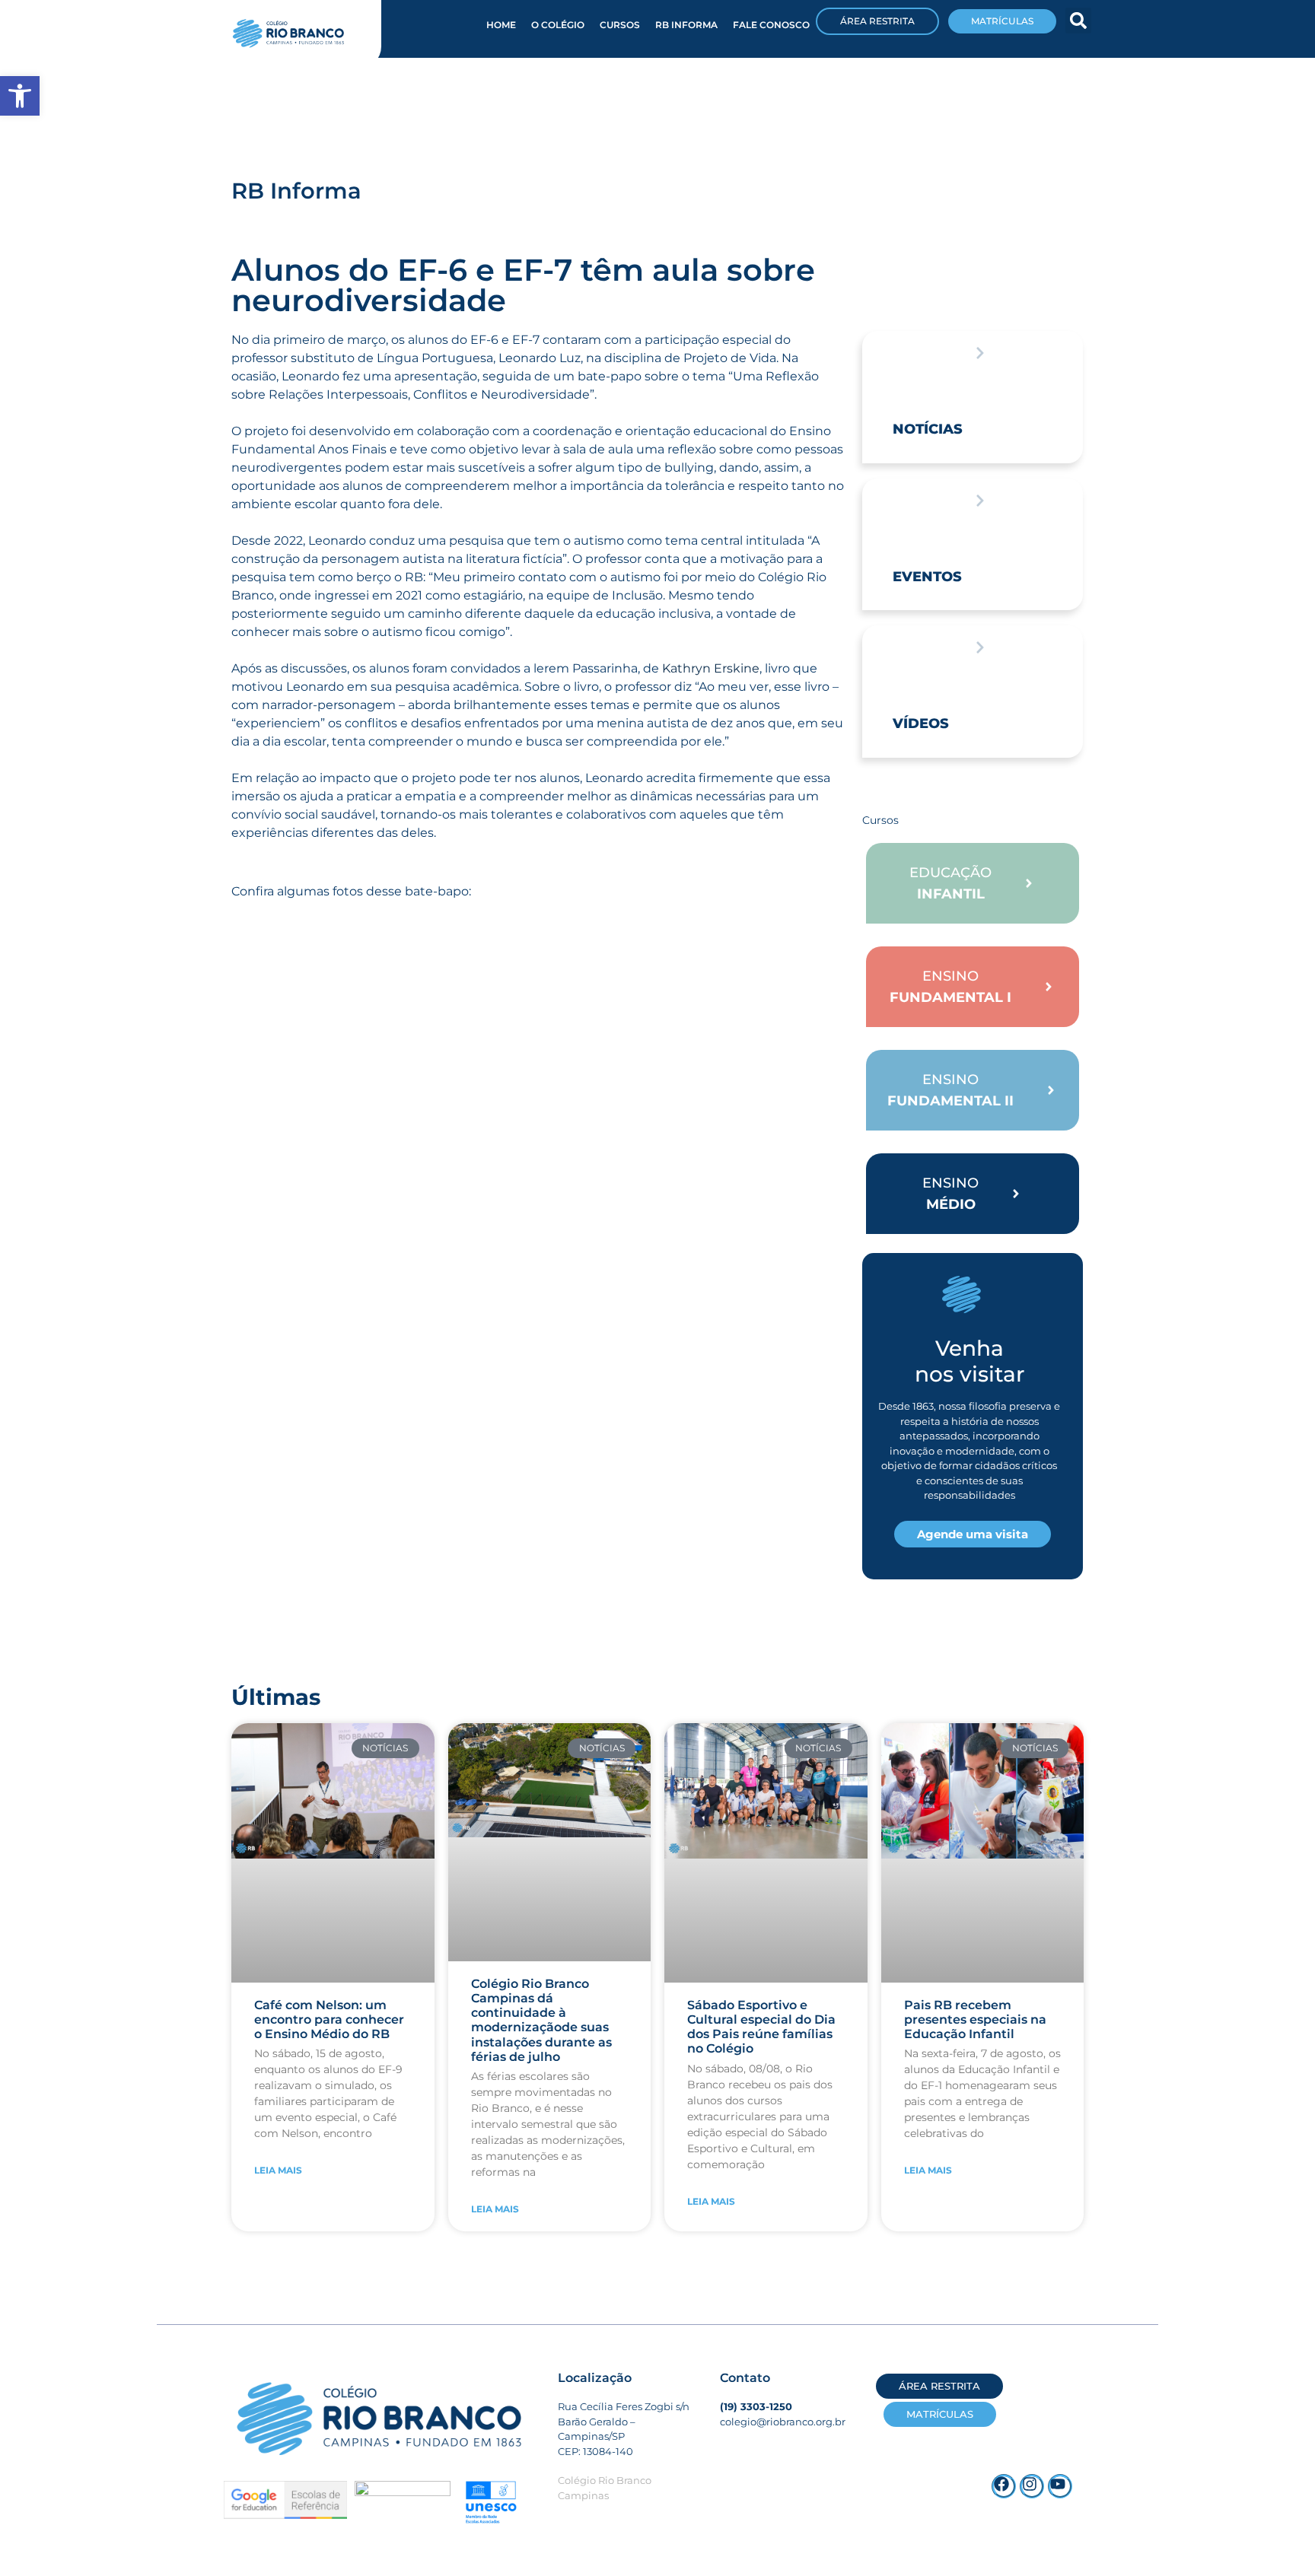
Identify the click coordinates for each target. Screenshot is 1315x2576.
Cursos (620, 25)
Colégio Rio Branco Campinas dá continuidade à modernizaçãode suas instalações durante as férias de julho (541, 2020)
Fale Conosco (771, 25)
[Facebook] (1004, 2486)
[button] (1078, 21)
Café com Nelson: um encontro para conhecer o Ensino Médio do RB (329, 2019)
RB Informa (686, 25)
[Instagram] (1032, 2486)
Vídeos (921, 724)
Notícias (928, 429)
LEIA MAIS (278, 2170)
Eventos (927, 577)
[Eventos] (980, 501)
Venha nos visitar (970, 1361)
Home (501, 25)
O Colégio (558, 25)
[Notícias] (980, 353)
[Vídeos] (980, 647)
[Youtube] (1060, 2486)
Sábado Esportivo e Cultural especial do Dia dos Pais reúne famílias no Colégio (761, 2027)
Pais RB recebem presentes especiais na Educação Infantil (975, 2019)
